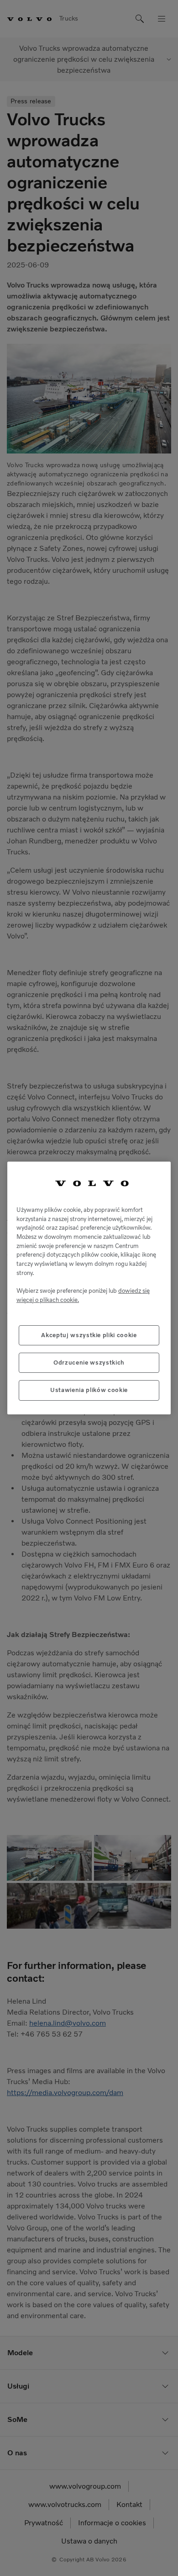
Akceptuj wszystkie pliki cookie (89, 1335)
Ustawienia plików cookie (89, 1390)
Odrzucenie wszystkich (89, 1363)
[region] (89, 1288)
